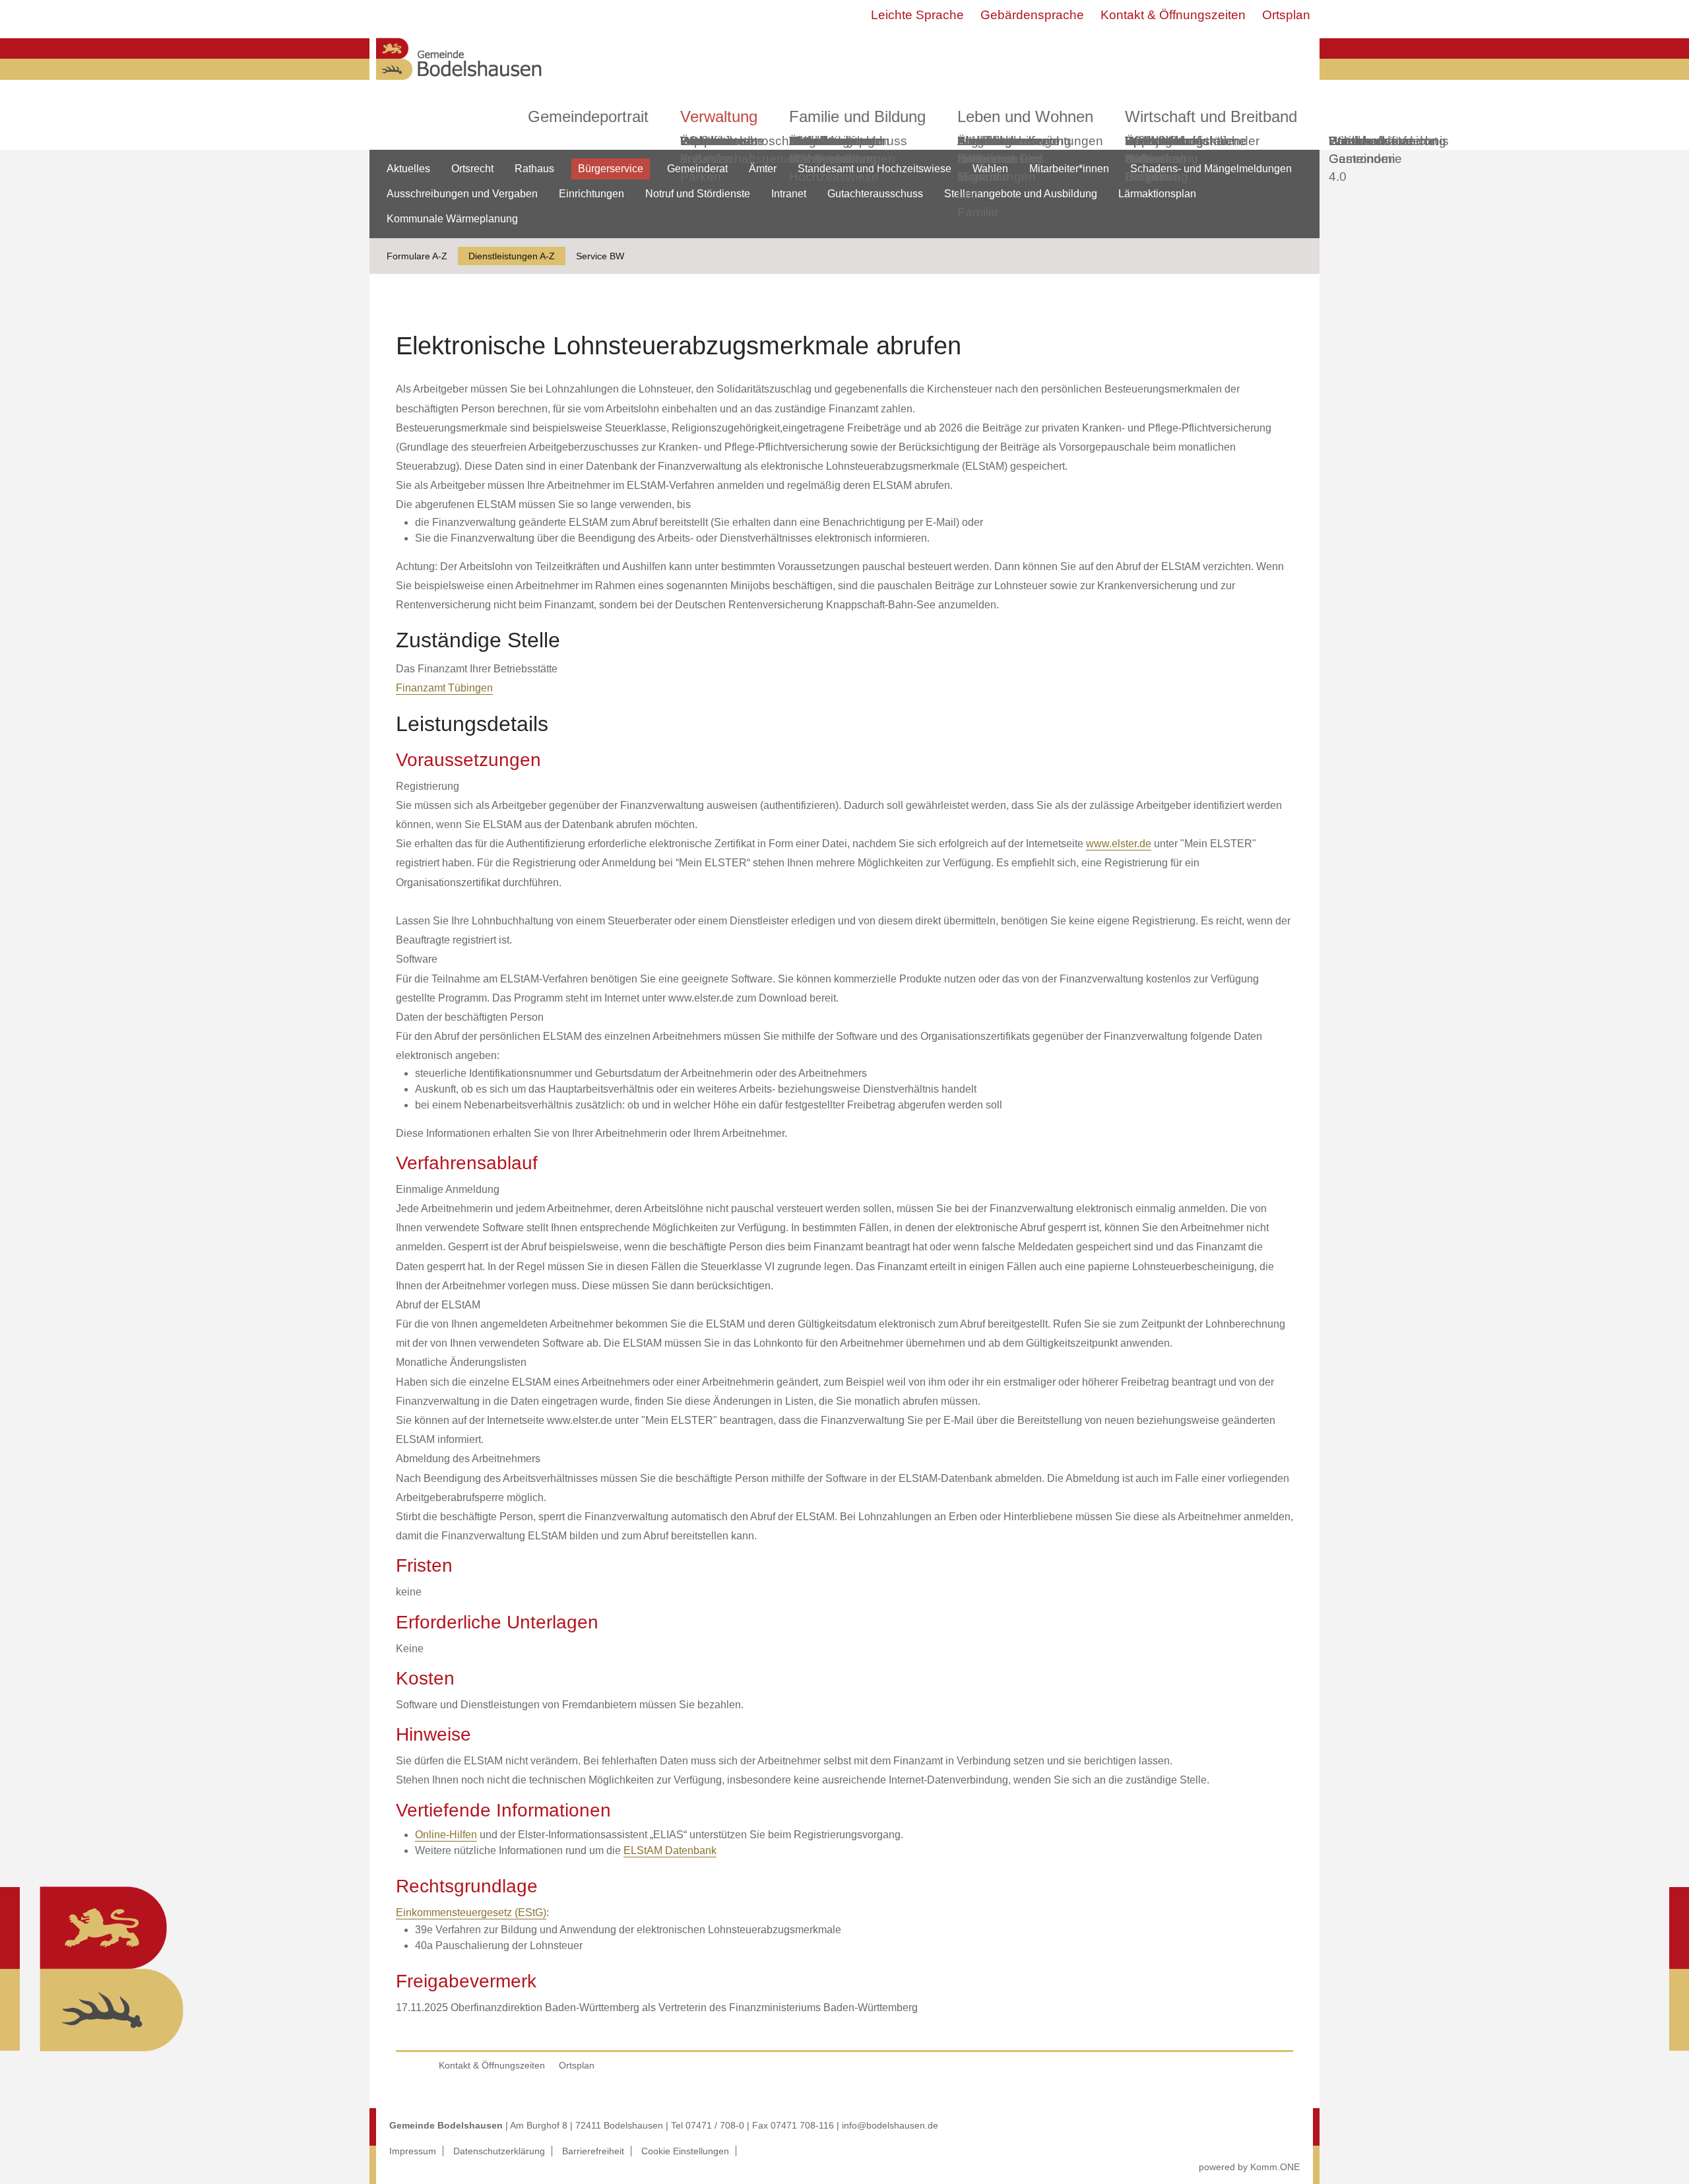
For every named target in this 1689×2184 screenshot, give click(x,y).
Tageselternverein (1008, 141)
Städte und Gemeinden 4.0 (1362, 159)
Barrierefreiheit (593, 2151)
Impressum (413, 2151)
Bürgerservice (611, 169)
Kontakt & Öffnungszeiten (1173, 15)
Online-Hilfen (446, 1835)
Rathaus (534, 169)
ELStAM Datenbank (670, 1850)
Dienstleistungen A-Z (512, 256)
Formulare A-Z (417, 256)
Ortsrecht (472, 169)
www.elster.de (1119, 844)
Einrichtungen (591, 194)
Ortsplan (1286, 15)
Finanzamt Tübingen (444, 688)
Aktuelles (408, 169)
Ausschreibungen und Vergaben (462, 194)
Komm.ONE (1275, 2167)
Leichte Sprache (917, 15)
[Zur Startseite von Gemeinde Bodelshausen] (459, 83)
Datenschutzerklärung (499, 2151)
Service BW (600, 256)
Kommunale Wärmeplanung (833, 150)
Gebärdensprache (1032, 15)
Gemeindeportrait (588, 116)
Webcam (706, 141)
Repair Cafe (1144, 150)
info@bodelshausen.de (890, 2125)
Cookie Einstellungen (685, 2151)
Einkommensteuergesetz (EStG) (471, 1912)
